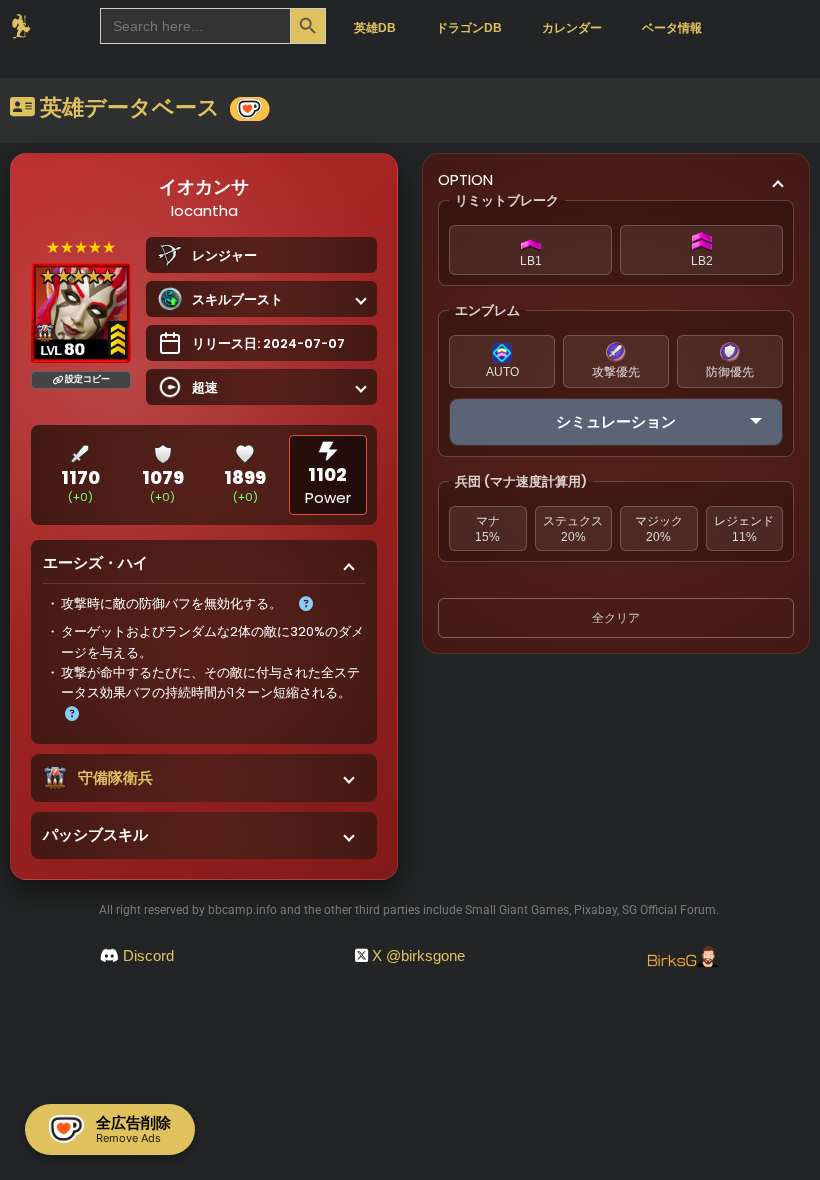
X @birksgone (418, 955)
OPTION (465, 179)
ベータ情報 (672, 28)
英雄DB (375, 28)
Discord (148, 955)
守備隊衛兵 (115, 777)
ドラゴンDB (469, 28)
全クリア (616, 618)
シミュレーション (616, 421)
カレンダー (572, 28)
